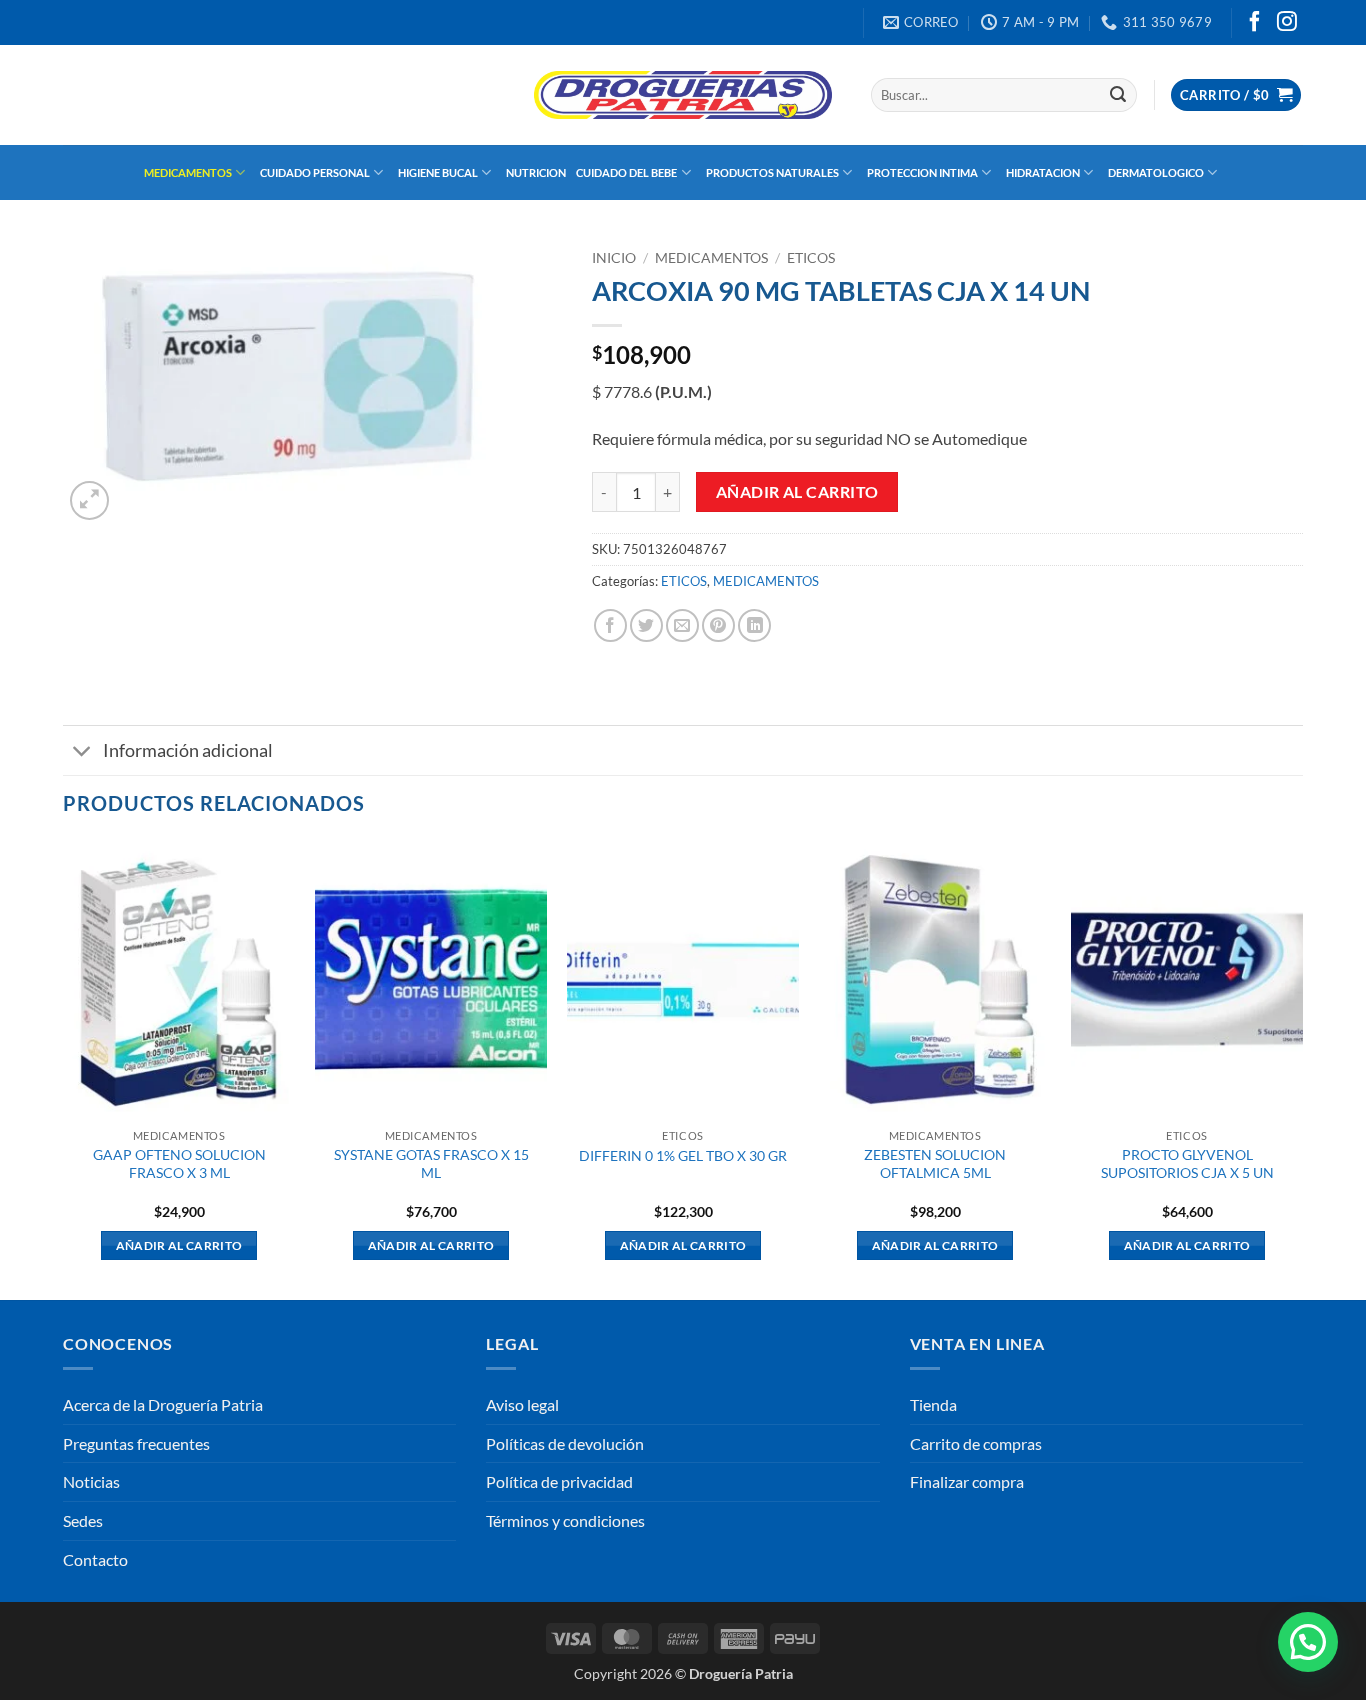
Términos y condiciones (565, 1520)
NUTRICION (536, 172)
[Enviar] (1118, 95)
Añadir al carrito (797, 492)
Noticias (91, 1481)
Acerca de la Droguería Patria (163, 1404)
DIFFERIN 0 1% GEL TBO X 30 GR (683, 1155)
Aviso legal (522, 1404)
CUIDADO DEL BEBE (626, 172)
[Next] (1302, 1068)
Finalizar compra (967, 1481)
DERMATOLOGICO (1156, 172)
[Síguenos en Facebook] (1255, 23)
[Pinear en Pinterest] (718, 625)
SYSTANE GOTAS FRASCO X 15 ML (431, 1164)
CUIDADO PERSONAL (315, 172)
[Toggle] (82, 752)
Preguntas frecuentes (136, 1443)
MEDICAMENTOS (188, 172)
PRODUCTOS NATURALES (772, 172)
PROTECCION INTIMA (922, 172)
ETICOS (811, 258)
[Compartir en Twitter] (646, 625)
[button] (1236, 95)
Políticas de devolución (565, 1443)
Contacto (95, 1559)
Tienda (933, 1404)
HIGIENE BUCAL (438, 172)
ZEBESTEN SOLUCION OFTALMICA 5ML (935, 1164)
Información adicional (188, 750)
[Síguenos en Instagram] (1287, 23)
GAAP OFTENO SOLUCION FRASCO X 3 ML (179, 1164)
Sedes (83, 1520)
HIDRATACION (1043, 172)
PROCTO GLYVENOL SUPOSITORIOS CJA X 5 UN (1187, 1164)
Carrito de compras (976, 1443)
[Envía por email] (682, 625)
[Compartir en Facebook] (610, 625)
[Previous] (64, 1068)
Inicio (614, 258)
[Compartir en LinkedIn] (754, 625)
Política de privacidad (559, 1481)
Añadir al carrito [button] (179, 1245)
